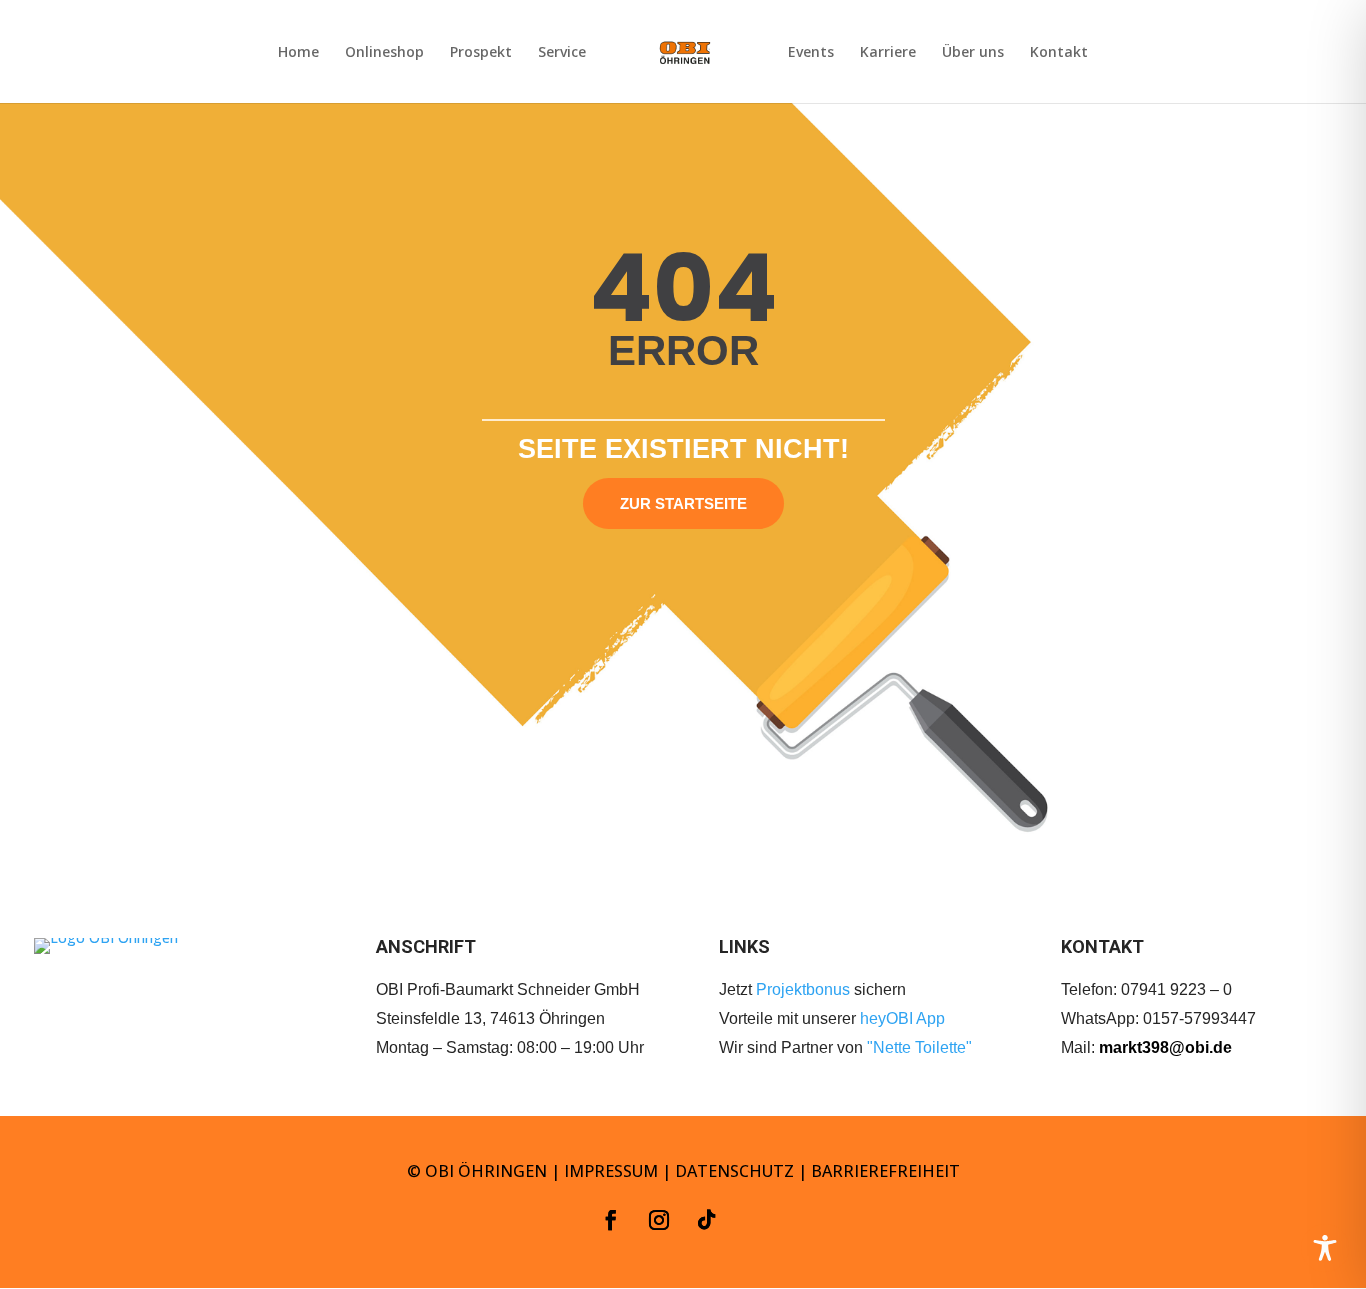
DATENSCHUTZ (734, 1171)
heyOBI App (902, 1018)
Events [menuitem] (811, 53)
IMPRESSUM (611, 1171)
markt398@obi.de (1165, 1047)
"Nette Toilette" (919, 1047)
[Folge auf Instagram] (659, 1220)
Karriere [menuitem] (888, 53)
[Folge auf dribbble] (755, 1220)
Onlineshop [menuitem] (384, 53)
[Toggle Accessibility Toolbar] (1325, 1248)
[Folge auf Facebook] (611, 1220)
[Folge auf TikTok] (707, 1220)
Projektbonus (803, 989)
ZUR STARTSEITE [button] (683, 503)
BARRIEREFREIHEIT (885, 1171)
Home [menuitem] (298, 53)
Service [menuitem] (562, 53)
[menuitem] (685, 68)
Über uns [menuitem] (973, 53)
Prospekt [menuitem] (481, 53)
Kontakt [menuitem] (1059, 53)
